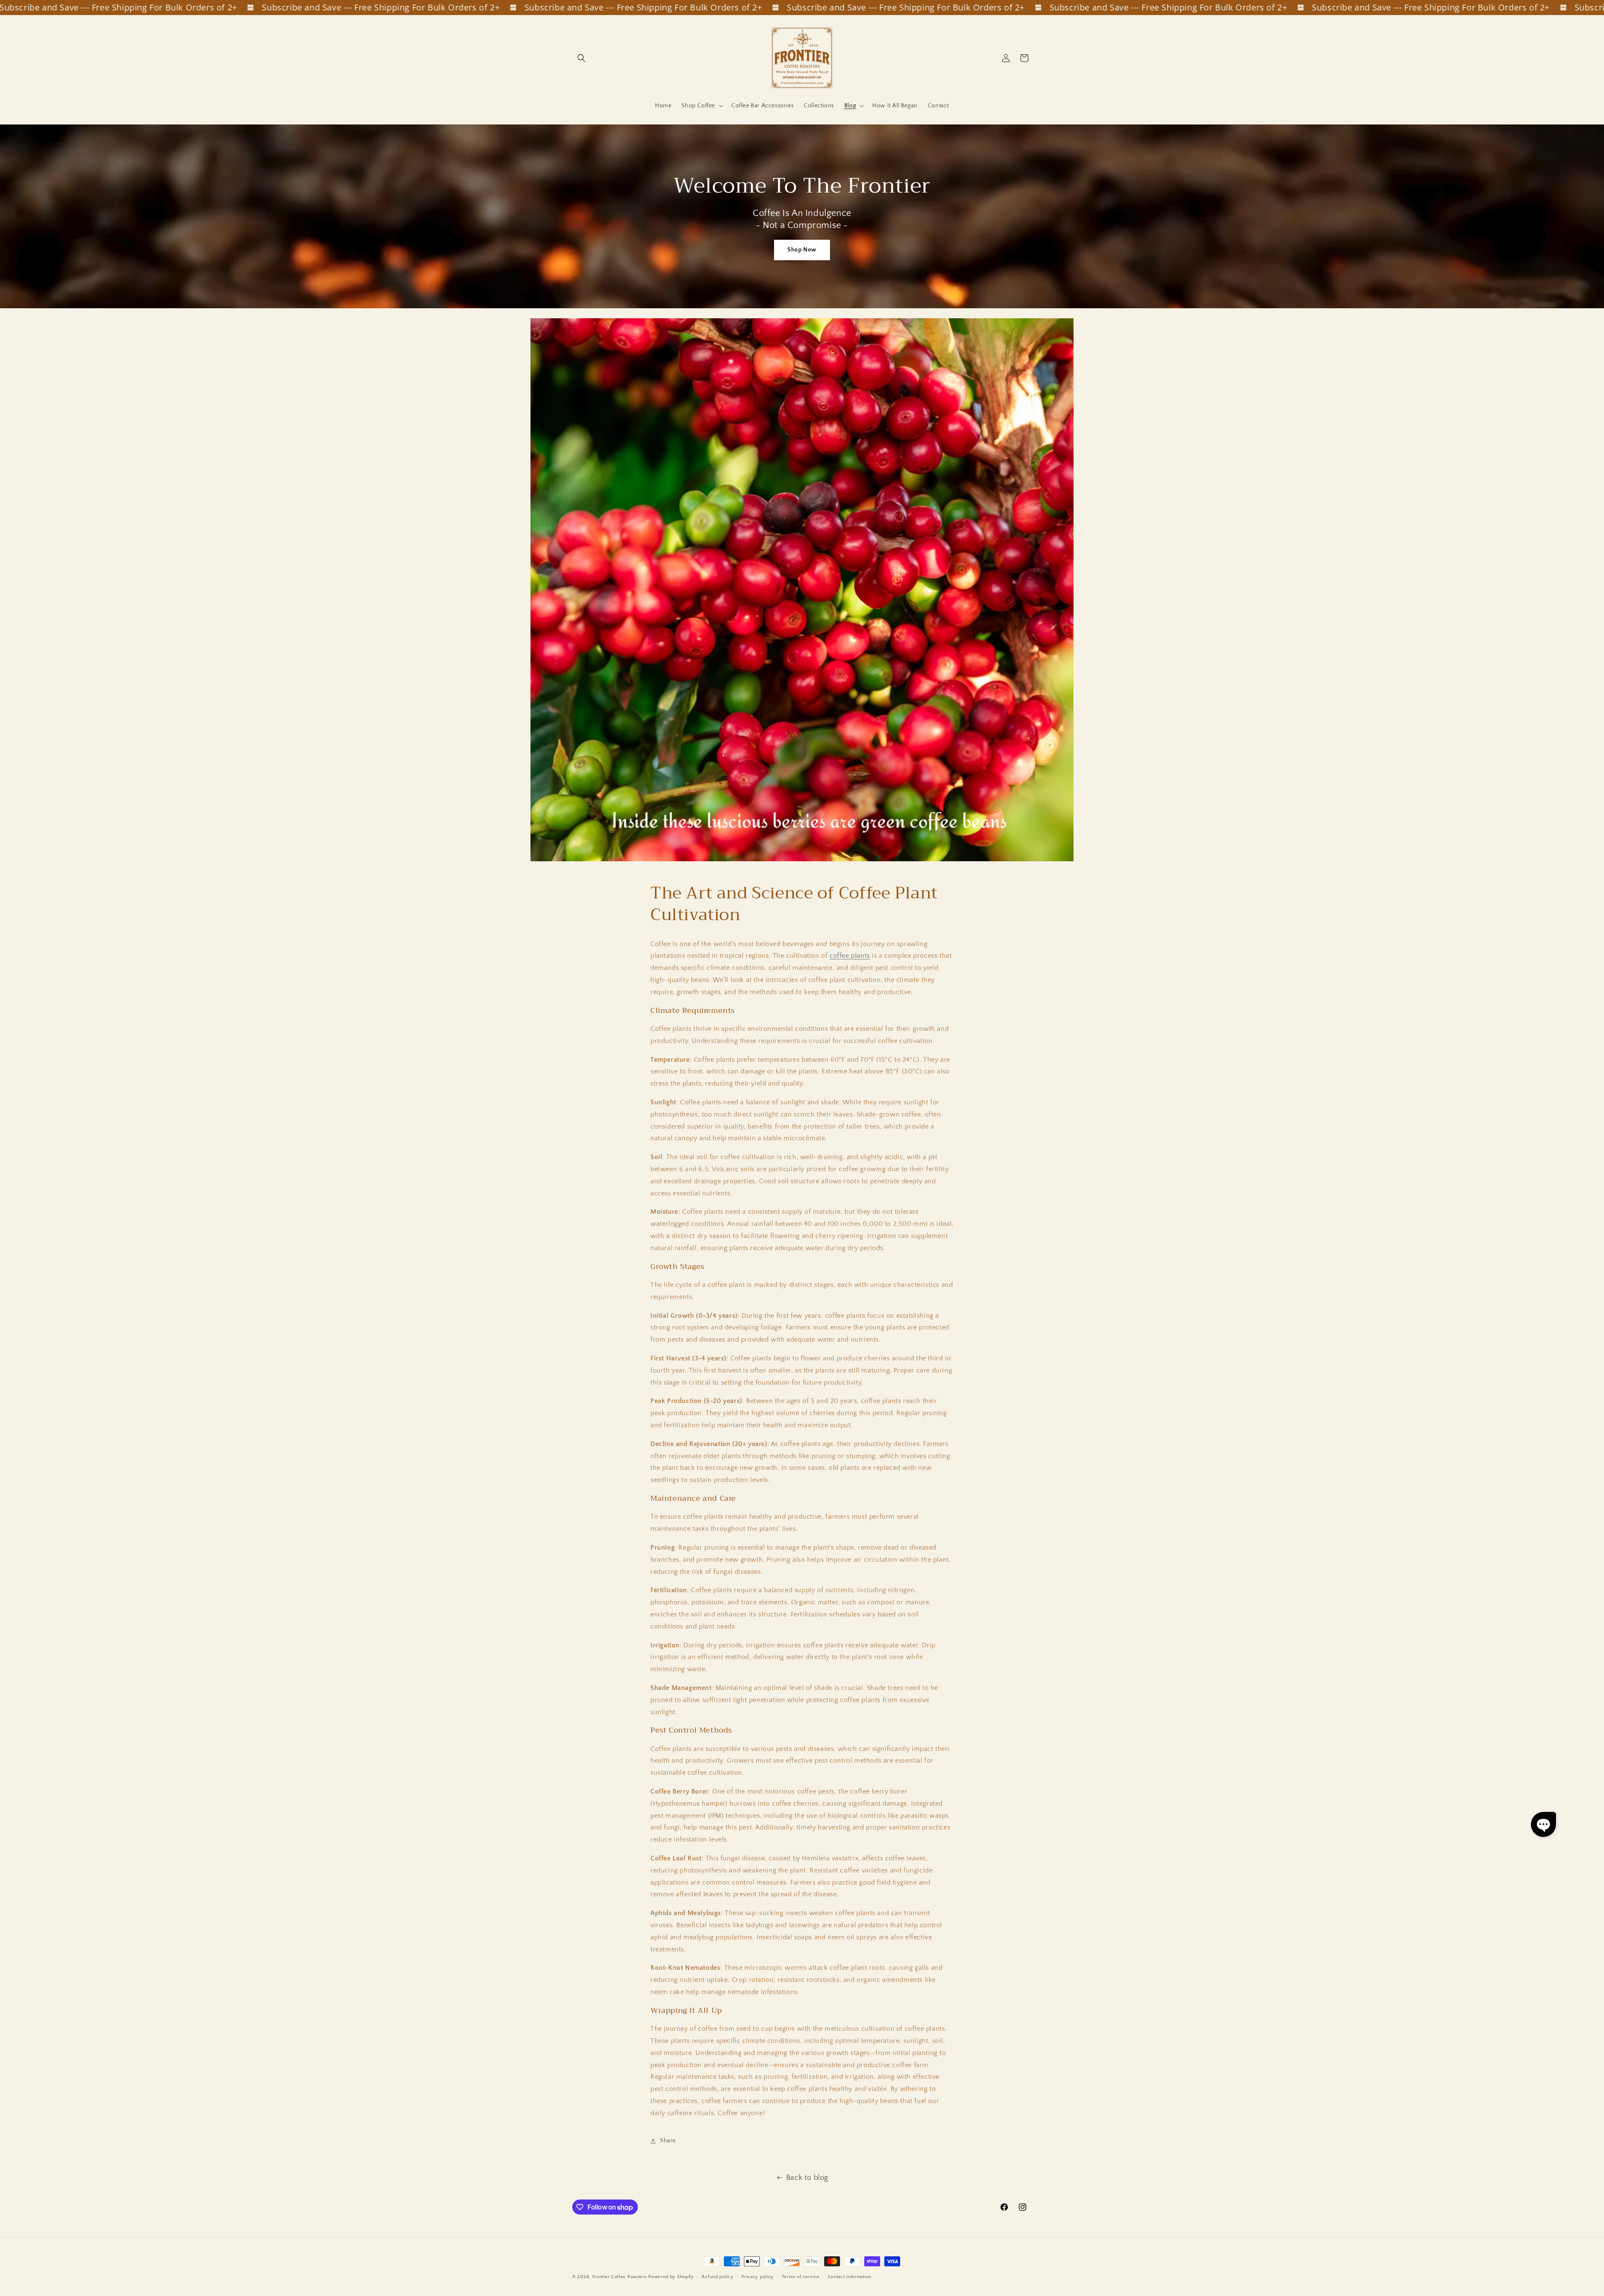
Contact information (850, 2277)
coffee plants (850, 956)
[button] (581, 58)
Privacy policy (758, 2277)
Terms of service (801, 2277)
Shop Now (802, 250)
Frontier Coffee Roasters (620, 2277)
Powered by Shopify (671, 2277)
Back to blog (807, 2178)
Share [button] (668, 2141)
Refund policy (717, 2277)
